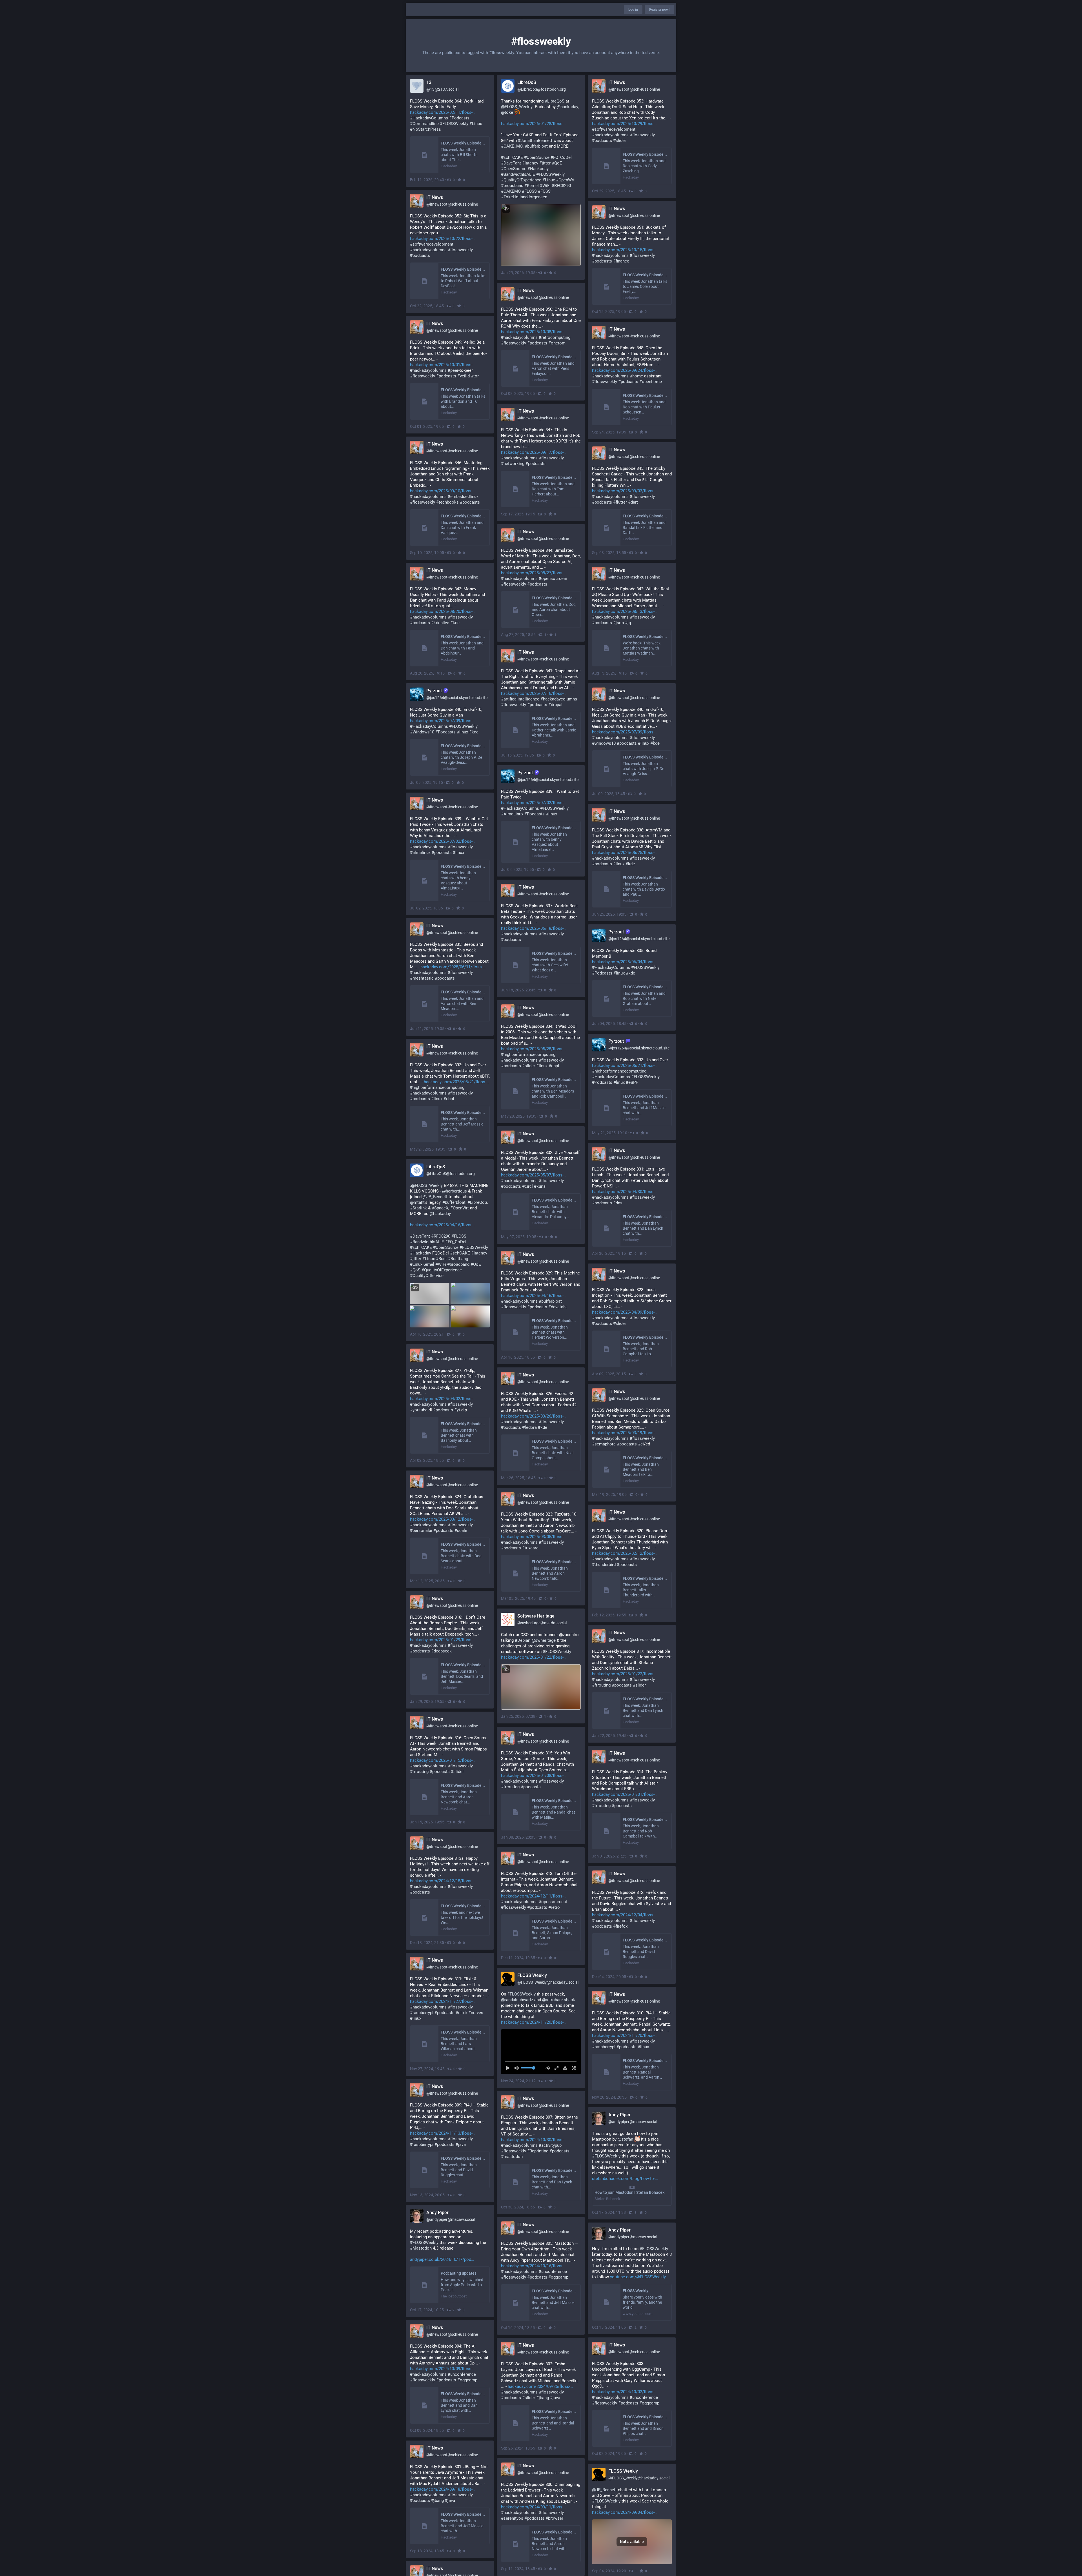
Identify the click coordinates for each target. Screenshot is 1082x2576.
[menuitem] (541, 2052)
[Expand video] (555, 2068)
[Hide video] (546, 2068)
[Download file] (564, 2068)
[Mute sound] (518, 2068)
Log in (633, 10)
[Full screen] (572, 2068)
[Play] (510, 2068)
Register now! (659, 10)
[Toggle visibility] (506, 209)
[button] (541, 2052)
